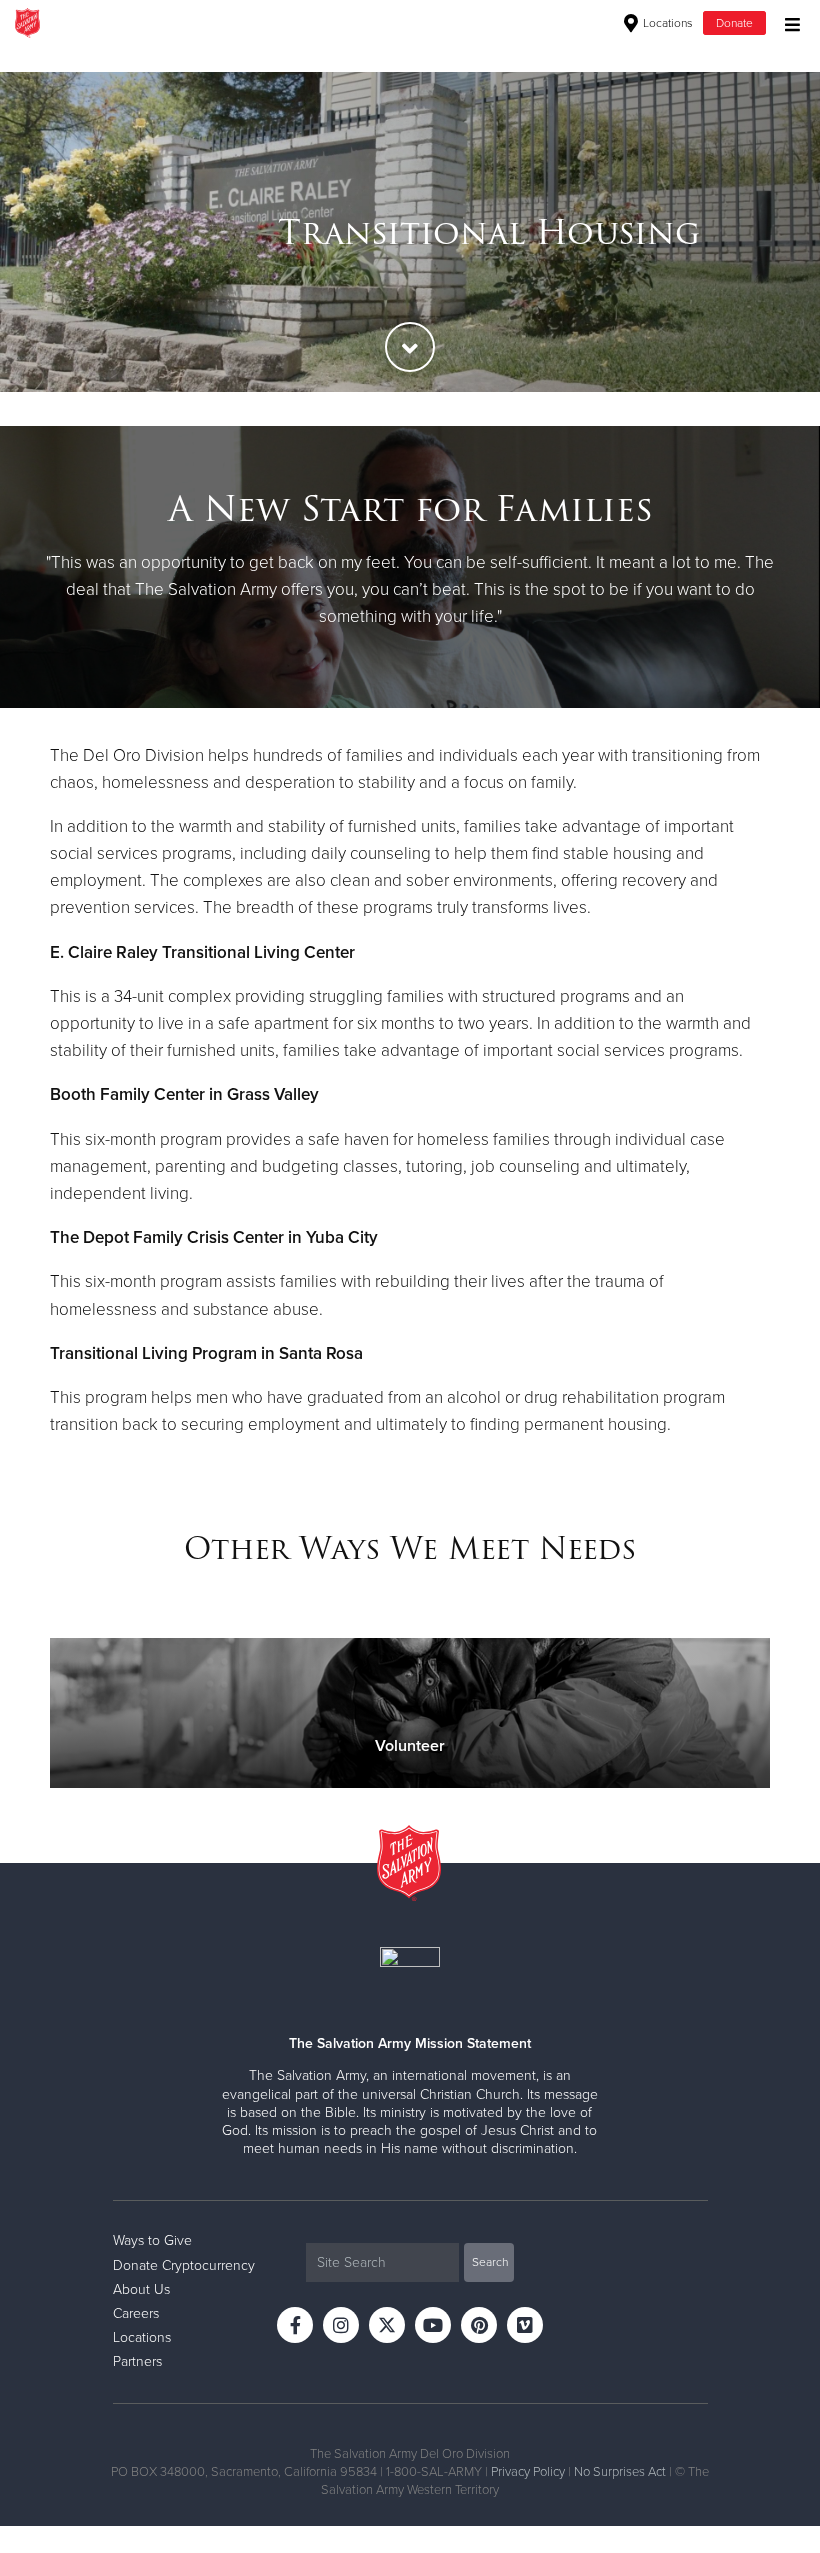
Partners (137, 2361)
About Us (141, 2289)
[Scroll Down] (410, 347)
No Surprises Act (620, 2472)
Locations (666, 23)
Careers (136, 2313)
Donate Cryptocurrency (184, 2265)
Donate (734, 23)
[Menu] (787, 22)
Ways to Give (152, 2240)
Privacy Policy (528, 2472)
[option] (410, 232)
